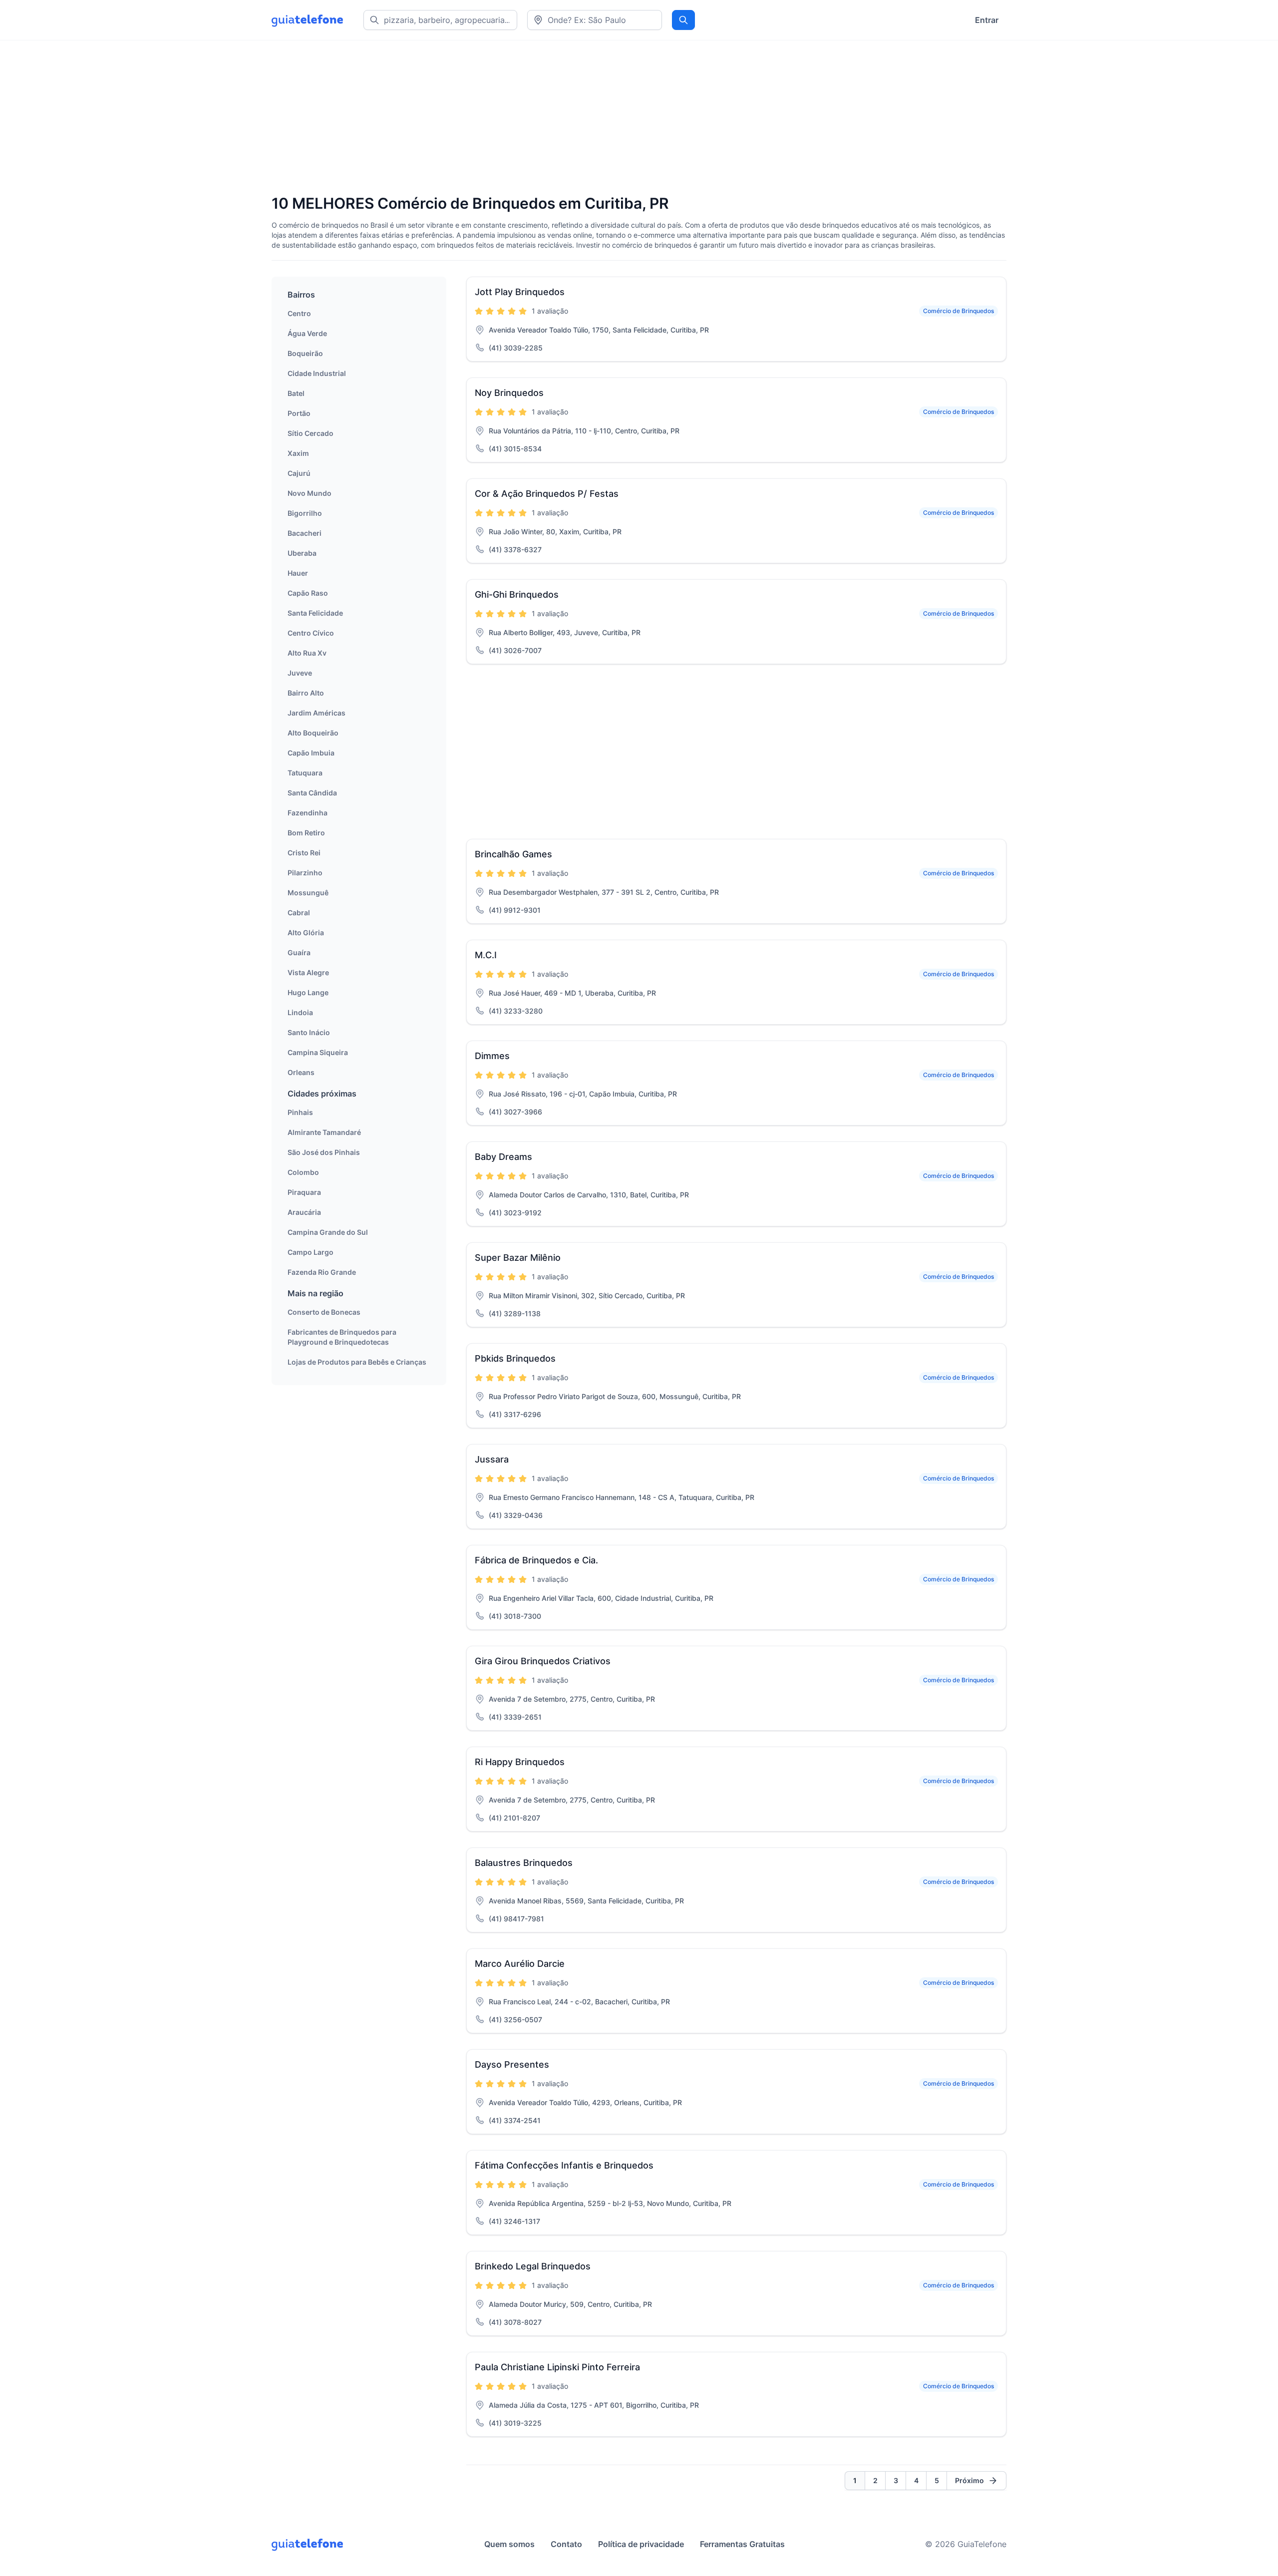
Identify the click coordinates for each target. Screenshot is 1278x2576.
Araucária (304, 1212)
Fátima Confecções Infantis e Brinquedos (564, 2165)
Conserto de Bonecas (324, 1312)
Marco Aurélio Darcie (520, 1964)
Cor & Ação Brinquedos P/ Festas (547, 494)
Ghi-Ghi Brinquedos (517, 594)
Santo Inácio (309, 1032)
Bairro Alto (306, 693)
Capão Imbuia (311, 753)
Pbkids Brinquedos (515, 1358)
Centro (299, 313)
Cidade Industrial (317, 373)
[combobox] (595, 20)
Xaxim (298, 453)
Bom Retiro (306, 833)
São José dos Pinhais (324, 1152)
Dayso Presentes (512, 2064)
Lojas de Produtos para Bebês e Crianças (357, 1362)
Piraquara (304, 1192)
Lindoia (300, 1012)
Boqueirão (305, 353)
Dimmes (492, 1056)
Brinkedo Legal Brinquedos (533, 2266)
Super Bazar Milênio (518, 1258)
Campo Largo (311, 1252)
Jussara (492, 1459)
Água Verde (307, 333)
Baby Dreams (503, 1157)
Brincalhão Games (513, 854)
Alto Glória (306, 932)
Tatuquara (305, 773)
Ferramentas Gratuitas (742, 2544)
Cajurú (299, 473)
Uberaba (302, 553)
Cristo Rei (304, 853)
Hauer (298, 573)
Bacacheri (305, 533)
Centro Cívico (311, 633)
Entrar (987, 20)
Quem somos (509, 2544)
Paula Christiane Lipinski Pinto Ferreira (557, 2367)
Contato (566, 2544)
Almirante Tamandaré (324, 1132)
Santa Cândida (312, 793)
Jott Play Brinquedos (520, 292)
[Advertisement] (571, 118)
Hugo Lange (308, 992)
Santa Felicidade (315, 613)
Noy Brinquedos (509, 393)
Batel (296, 393)
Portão (299, 413)
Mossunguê (308, 893)
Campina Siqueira (318, 1052)
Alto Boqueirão (313, 733)
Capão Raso (308, 593)
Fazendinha (308, 813)
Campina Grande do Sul (328, 1232)
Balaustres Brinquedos (524, 1863)
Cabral (299, 913)
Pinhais (300, 1112)
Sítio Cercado (311, 433)
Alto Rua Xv (307, 653)
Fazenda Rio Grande (322, 1272)
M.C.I (486, 955)
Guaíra (299, 952)
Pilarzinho (305, 873)
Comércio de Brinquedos (958, 311)
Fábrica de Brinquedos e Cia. (536, 1560)
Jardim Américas (317, 713)
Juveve (300, 673)
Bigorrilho (305, 513)
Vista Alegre (308, 972)
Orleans (301, 1072)
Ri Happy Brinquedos (520, 1762)
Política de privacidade (641, 2544)
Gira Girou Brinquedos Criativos (543, 1661)
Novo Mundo (310, 493)
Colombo (303, 1172)
